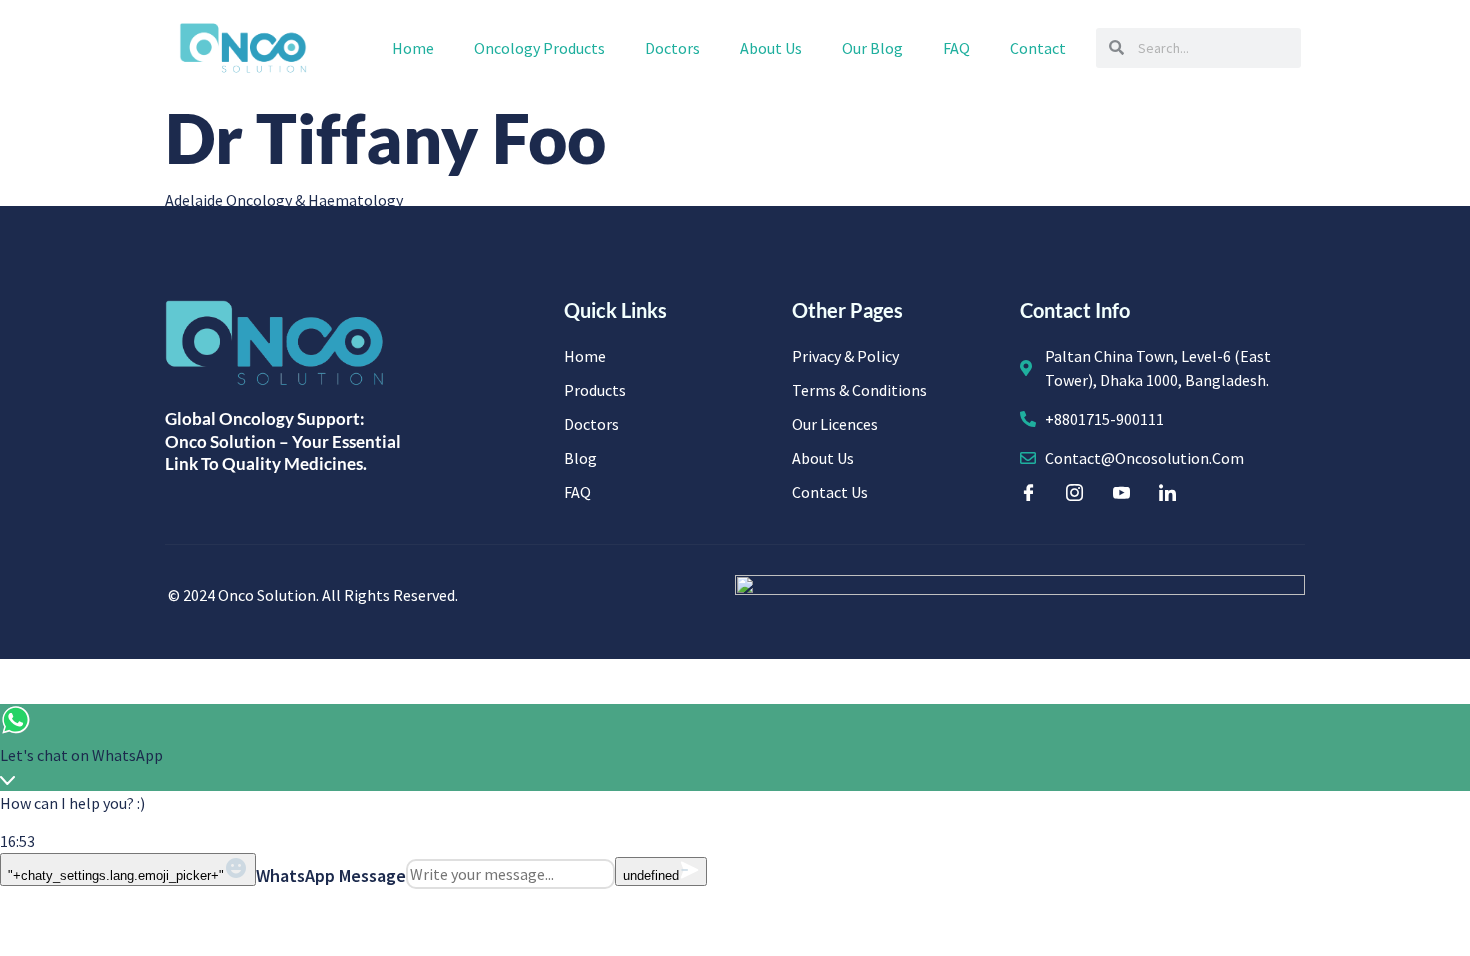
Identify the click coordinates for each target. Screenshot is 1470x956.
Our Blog (872, 48)
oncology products (539, 48)
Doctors (672, 48)
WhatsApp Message (331, 875)
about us (771, 48)
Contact (1038, 48)
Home (413, 48)
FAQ (956, 48)
